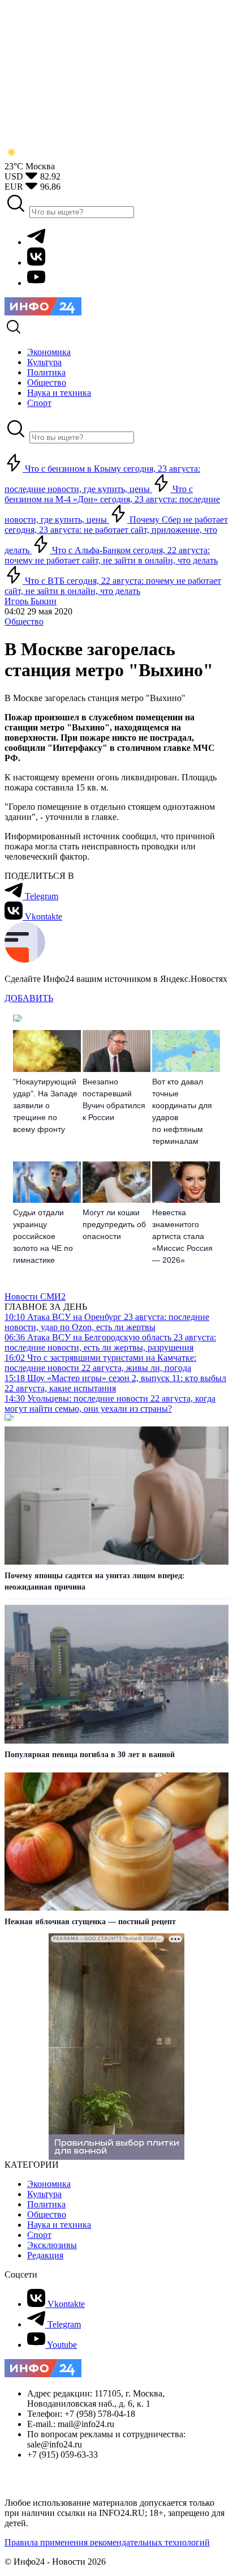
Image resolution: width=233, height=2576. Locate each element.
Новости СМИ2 (35, 1296)
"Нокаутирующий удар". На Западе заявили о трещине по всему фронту (45, 1105)
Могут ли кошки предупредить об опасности (114, 1224)
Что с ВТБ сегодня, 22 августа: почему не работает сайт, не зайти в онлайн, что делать (113, 586)
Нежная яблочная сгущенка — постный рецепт (90, 1922)
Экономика (49, 2184)
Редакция (45, 2255)
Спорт (39, 2235)
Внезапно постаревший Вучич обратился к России (114, 1099)
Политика (46, 2204)
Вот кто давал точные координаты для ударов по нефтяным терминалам (182, 1111)
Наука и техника (59, 2225)
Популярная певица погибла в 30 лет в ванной (90, 1755)
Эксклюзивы (52, 2245)
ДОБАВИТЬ (29, 998)
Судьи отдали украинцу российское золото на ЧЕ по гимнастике (43, 1236)
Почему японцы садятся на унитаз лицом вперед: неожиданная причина (95, 1581)
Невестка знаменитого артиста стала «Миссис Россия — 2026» (182, 1236)
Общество (24, 621)
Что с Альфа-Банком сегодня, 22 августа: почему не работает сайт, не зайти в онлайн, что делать (111, 555)
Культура (44, 2194)
